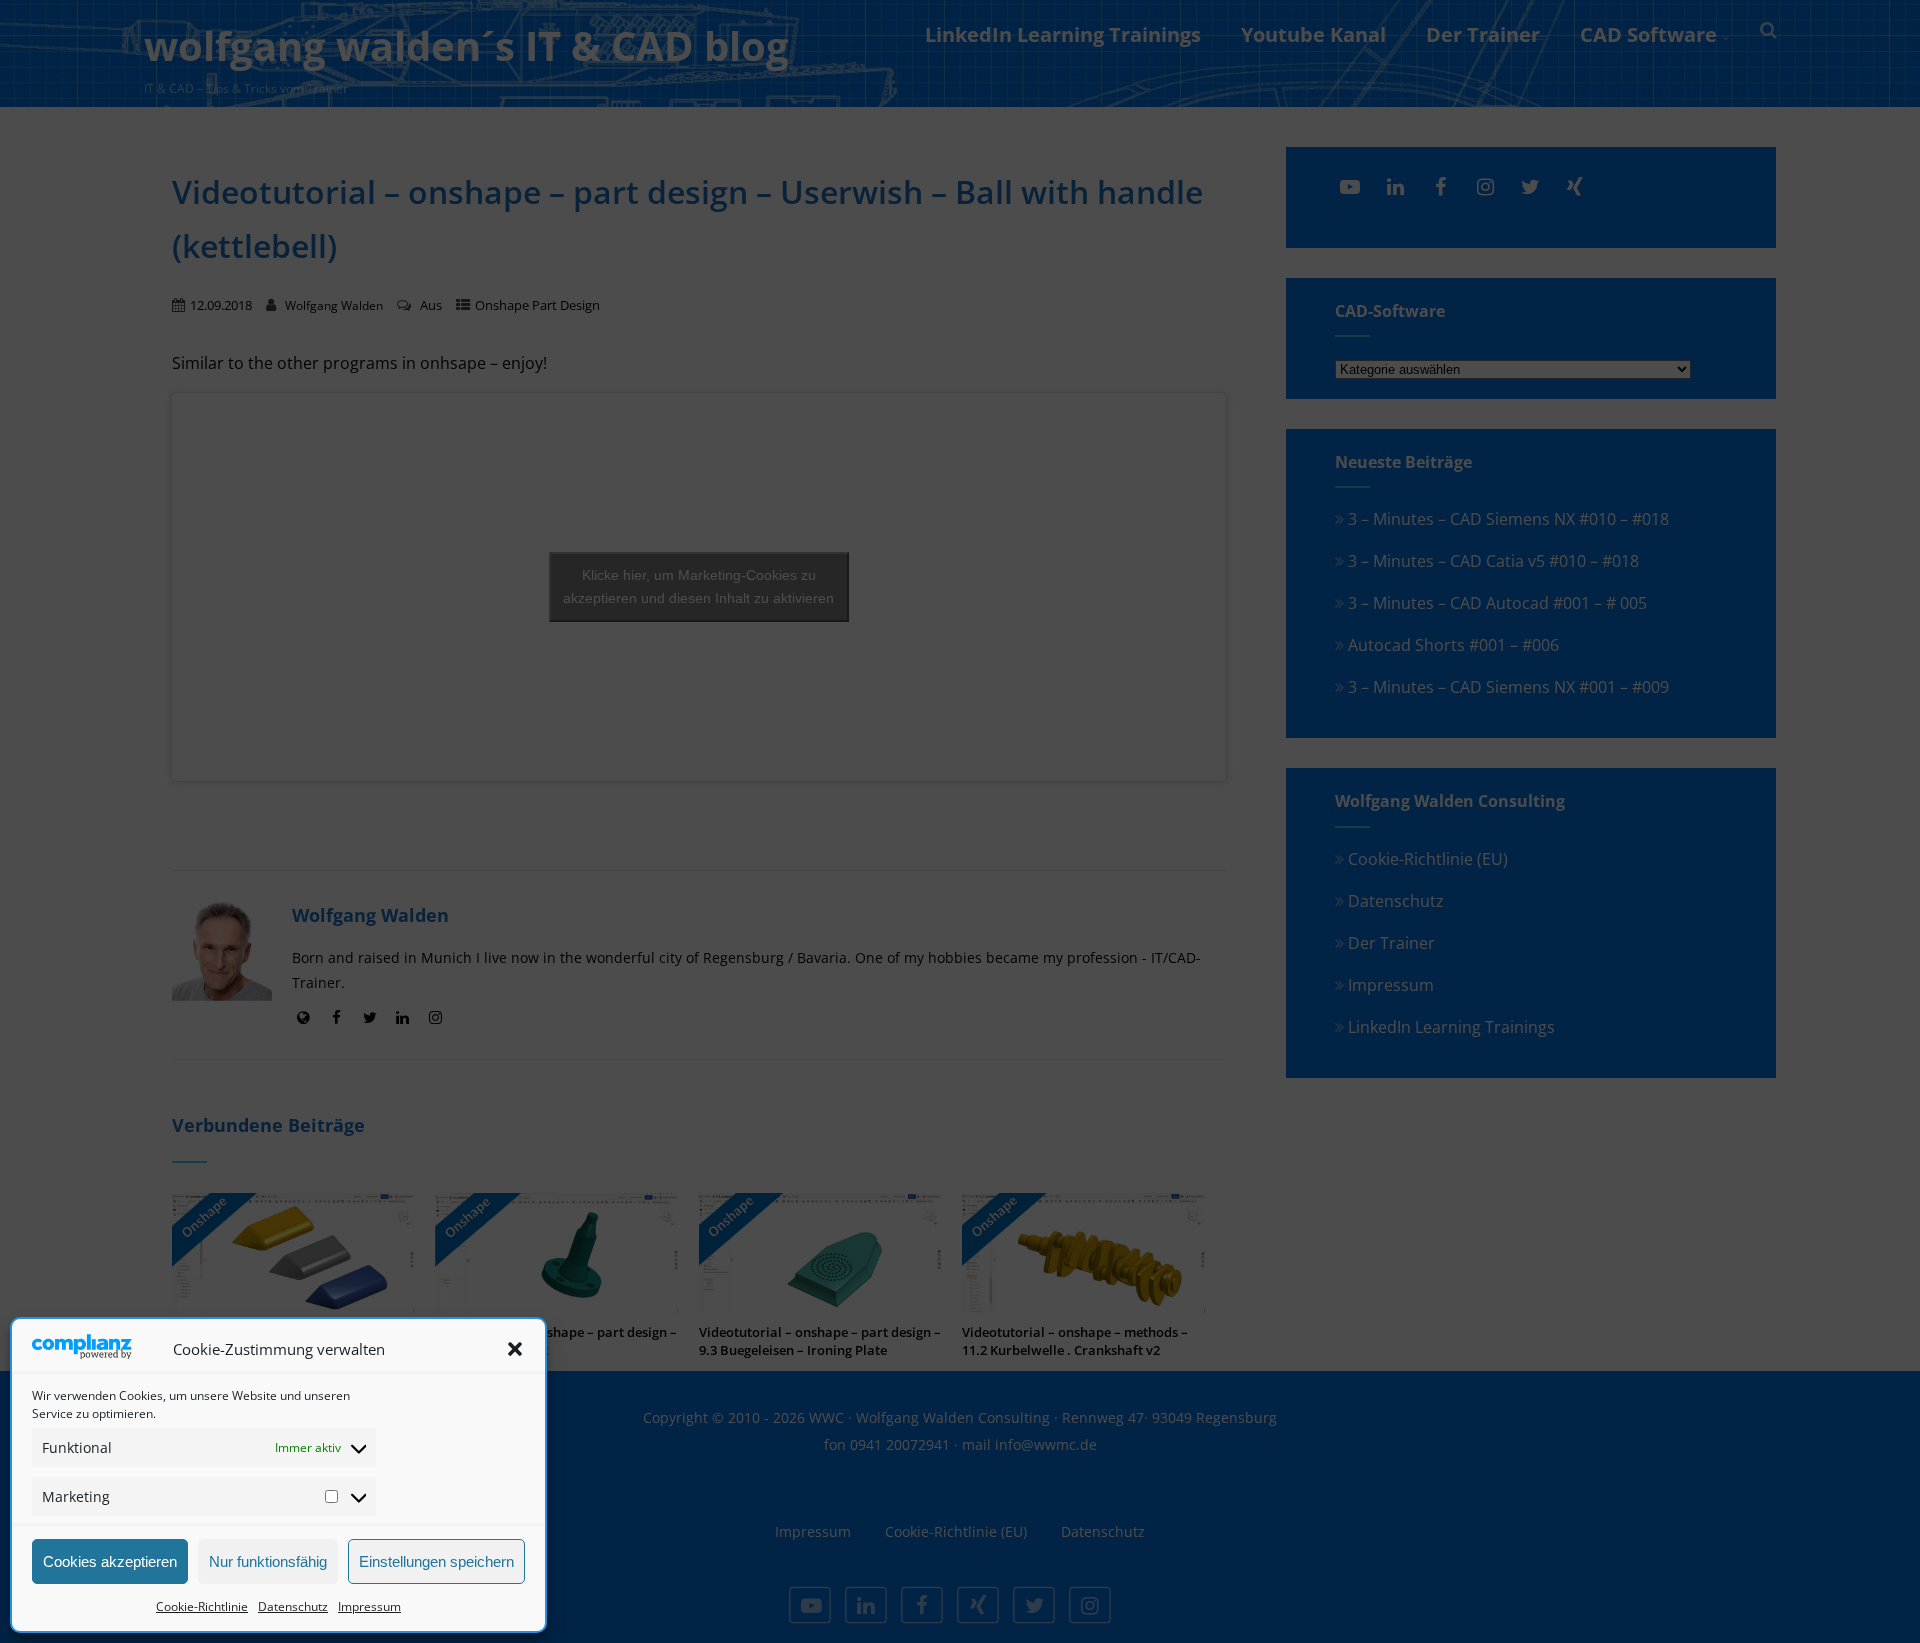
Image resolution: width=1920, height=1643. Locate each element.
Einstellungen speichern (436, 1561)
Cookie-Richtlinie (202, 1606)
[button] (515, 1349)
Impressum (369, 1606)
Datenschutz (293, 1606)
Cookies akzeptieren (110, 1561)
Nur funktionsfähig (268, 1561)
